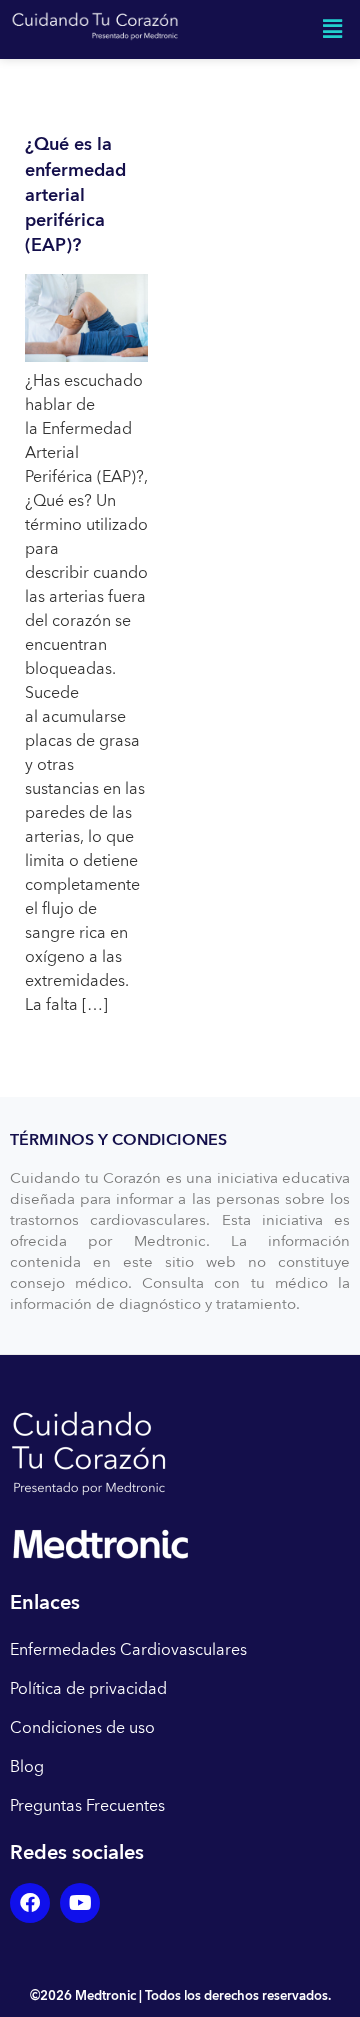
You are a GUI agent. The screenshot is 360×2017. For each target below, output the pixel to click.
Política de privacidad (88, 1689)
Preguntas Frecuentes (87, 1806)
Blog (27, 1767)
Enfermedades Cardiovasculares (128, 1650)
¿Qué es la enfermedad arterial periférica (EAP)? (75, 195)
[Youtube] (80, 1903)
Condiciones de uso (82, 1728)
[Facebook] (30, 1903)
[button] (333, 29)
